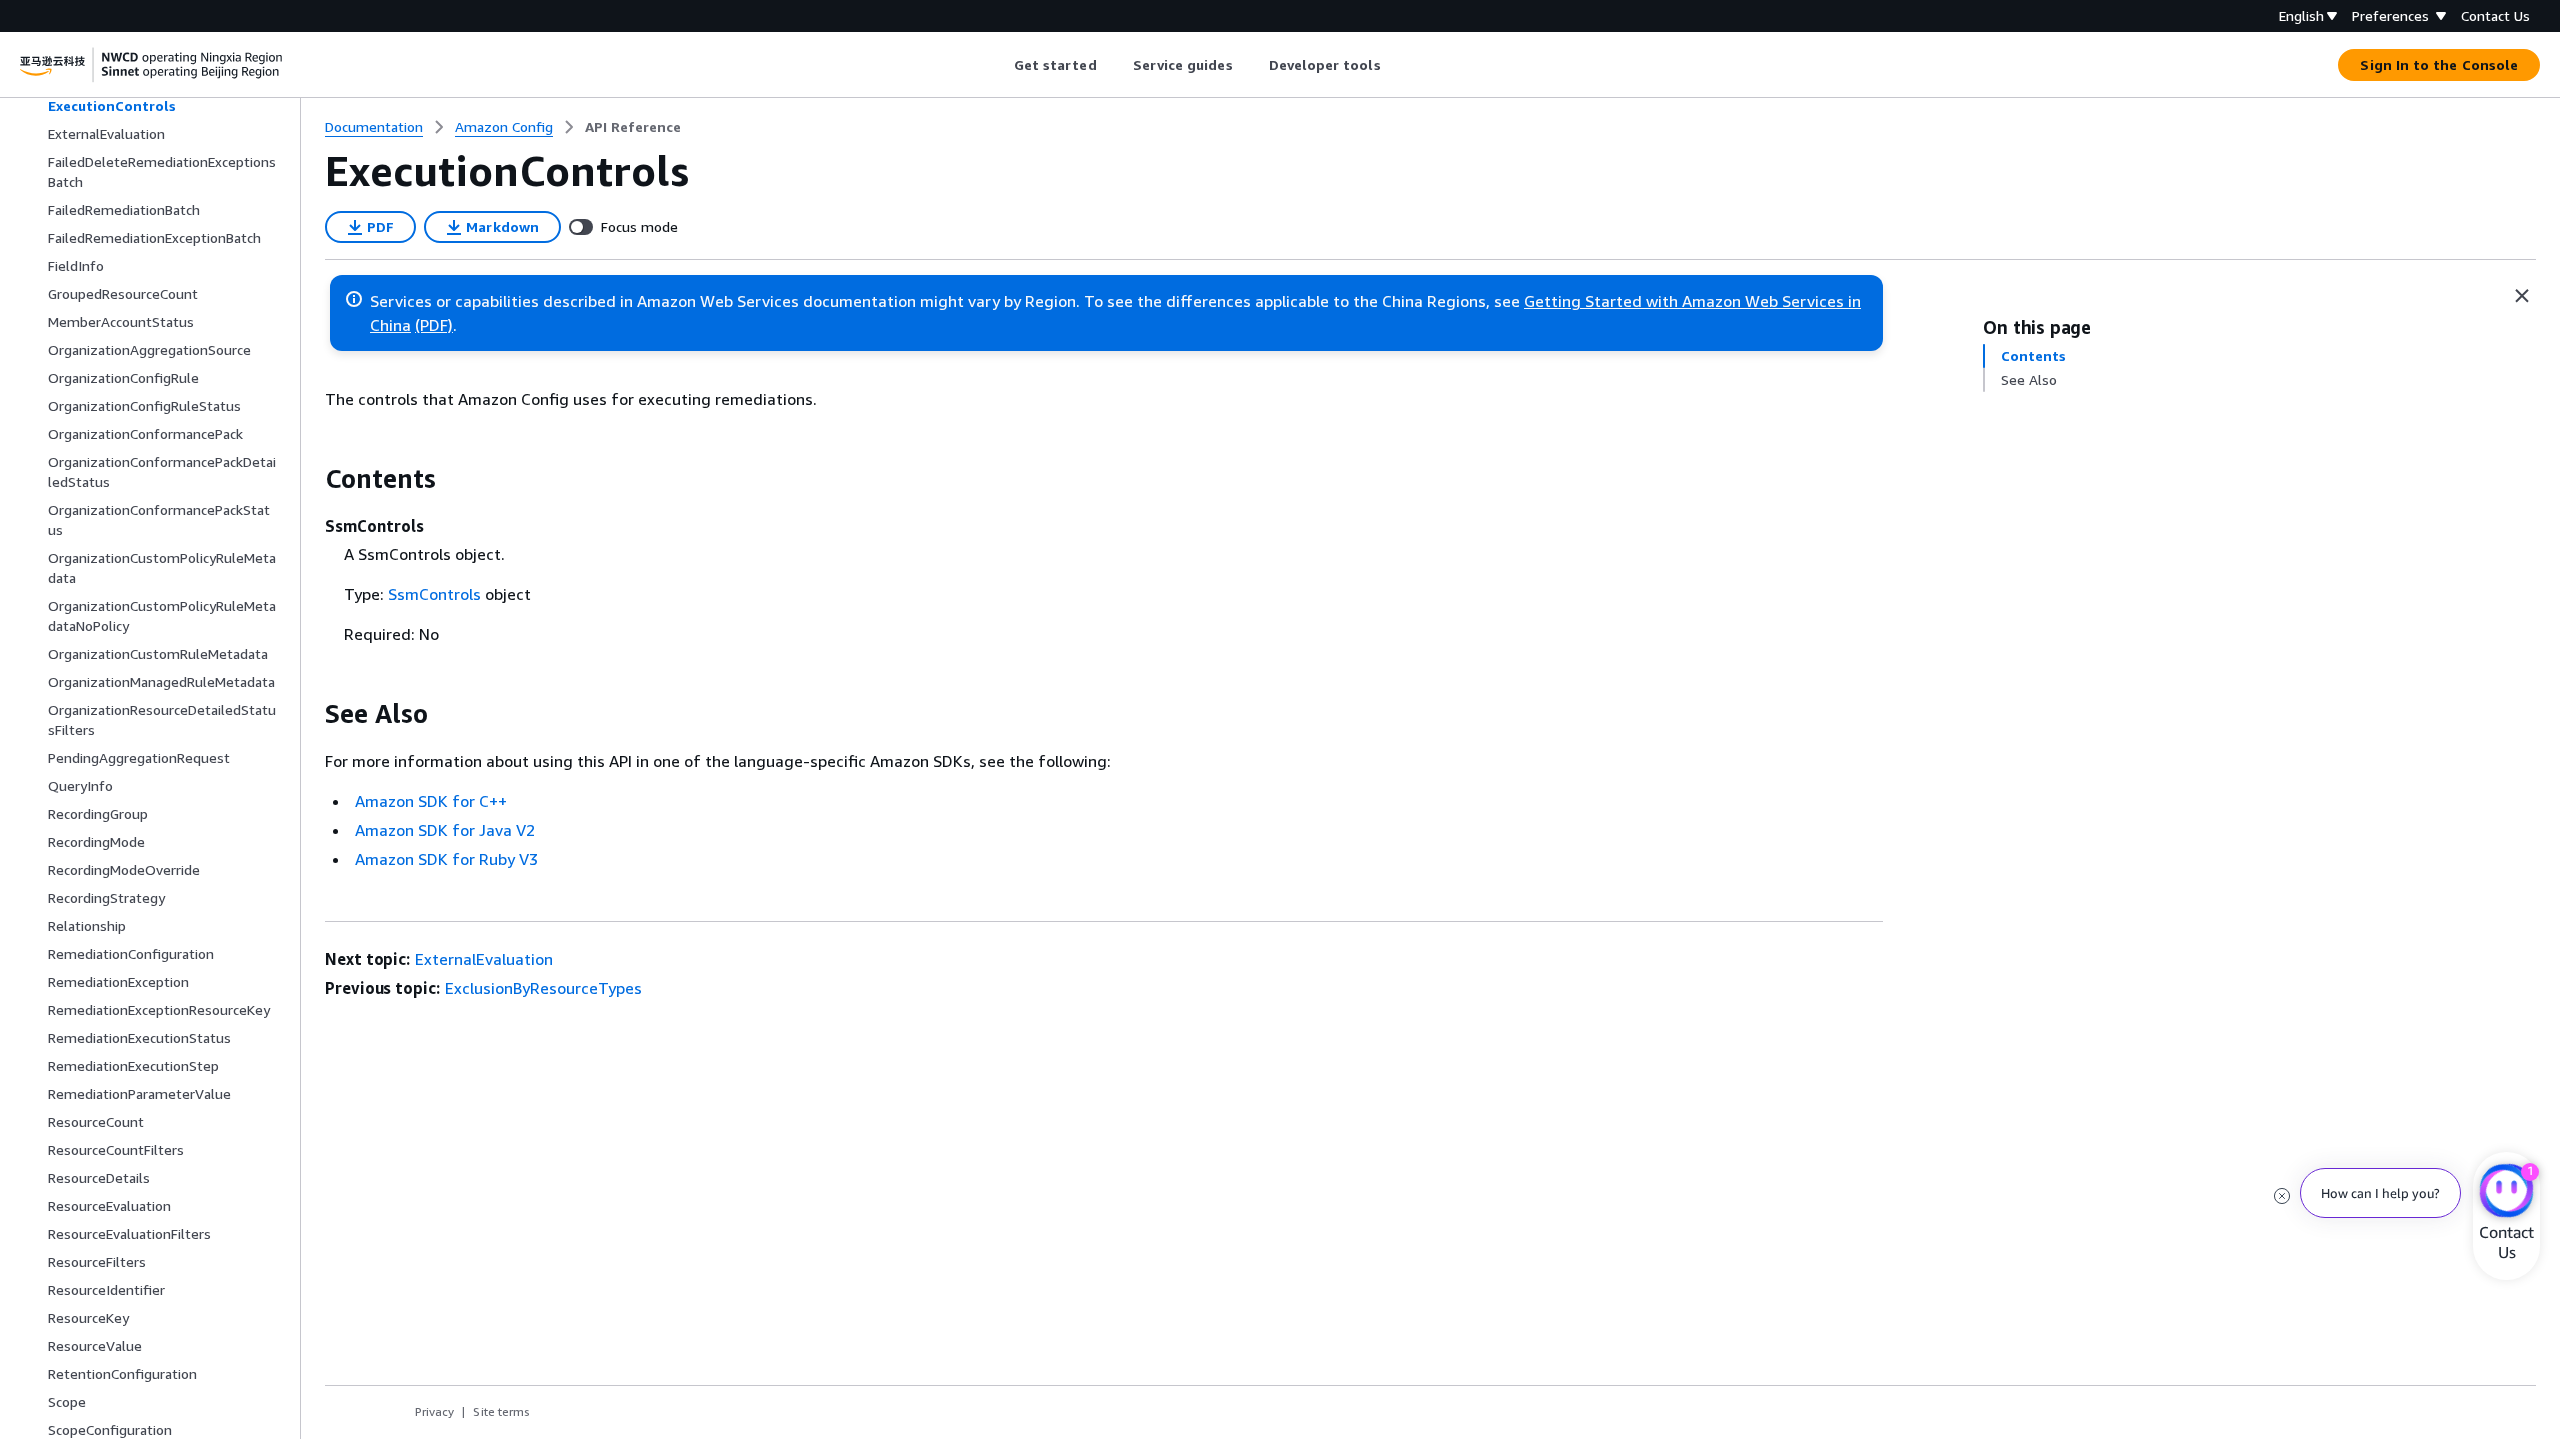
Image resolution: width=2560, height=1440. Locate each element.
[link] (633, 127)
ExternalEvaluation (484, 959)
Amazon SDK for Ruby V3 (446, 859)
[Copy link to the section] (309, 479)
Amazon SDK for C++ (431, 801)
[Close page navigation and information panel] (2522, 296)
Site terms (501, 1411)
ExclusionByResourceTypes (543, 988)
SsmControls (434, 594)
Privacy (434, 1411)
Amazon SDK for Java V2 (445, 830)
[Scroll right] (1395, 65)
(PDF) (434, 325)
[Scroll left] (998, 65)
